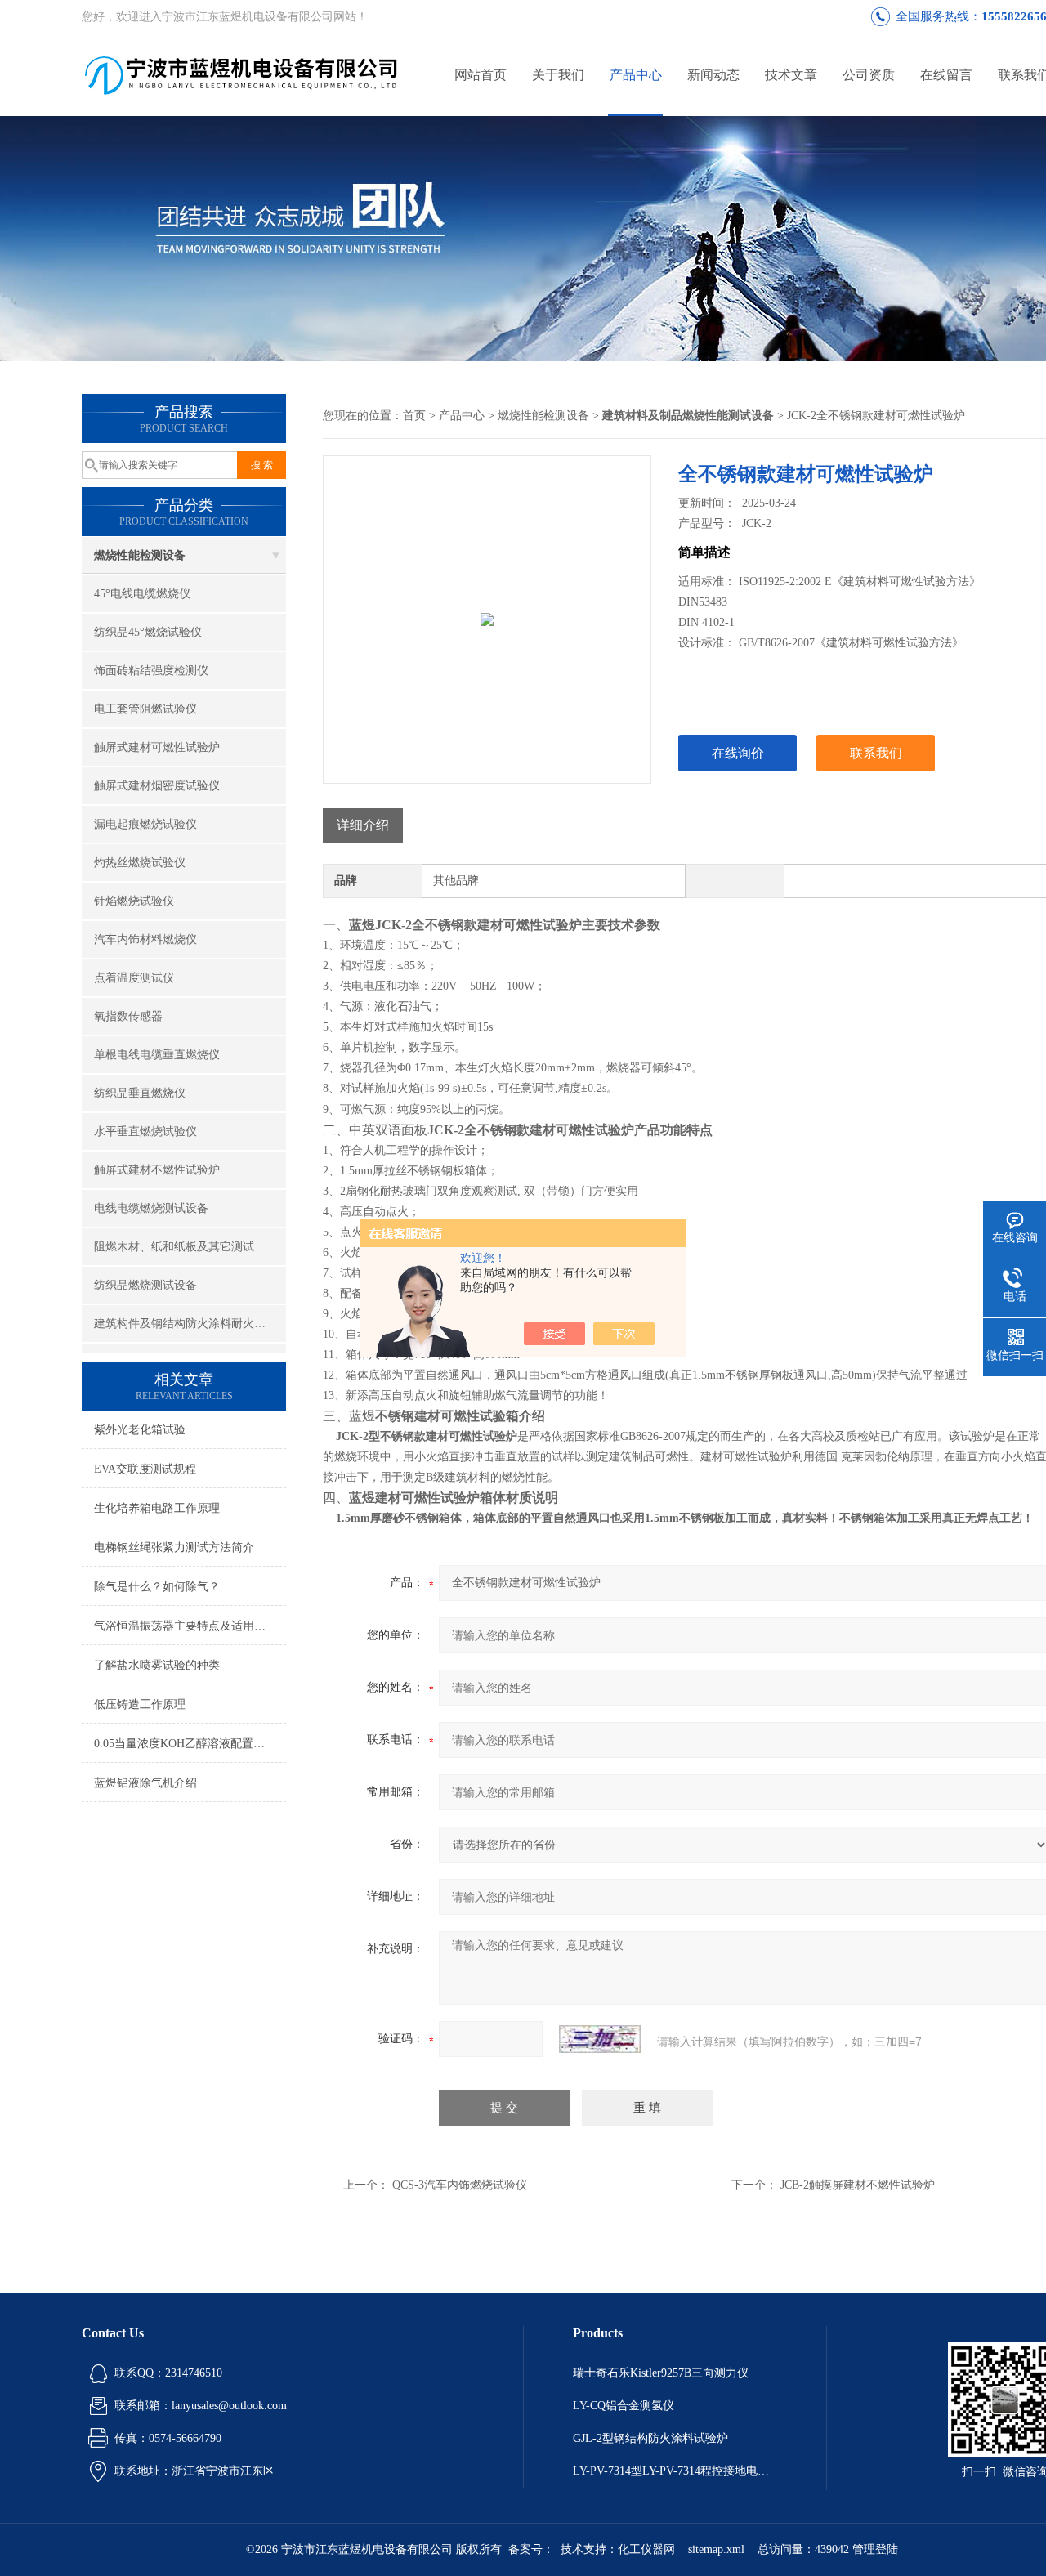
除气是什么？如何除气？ (157, 1587)
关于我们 (558, 75)
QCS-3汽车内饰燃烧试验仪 (460, 2185)
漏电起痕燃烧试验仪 (145, 824)
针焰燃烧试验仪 (134, 901)
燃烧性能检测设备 (140, 555)
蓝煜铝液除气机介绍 (145, 1783)
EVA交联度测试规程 (145, 1469)
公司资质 (869, 75)
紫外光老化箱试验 (140, 1430)
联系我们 (876, 753)
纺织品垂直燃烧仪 (140, 1093)
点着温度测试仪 (134, 978)
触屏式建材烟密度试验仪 (157, 786)
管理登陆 (875, 2549)
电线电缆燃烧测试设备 (151, 1208)
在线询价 (738, 753)
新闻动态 (713, 75)
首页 (414, 416)
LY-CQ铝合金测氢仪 (624, 2406)
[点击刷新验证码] (600, 2039)
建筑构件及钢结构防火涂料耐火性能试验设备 (190, 1324)
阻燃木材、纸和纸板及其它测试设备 (186, 1247)
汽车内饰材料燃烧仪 (145, 939)
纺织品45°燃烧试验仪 (148, 632)
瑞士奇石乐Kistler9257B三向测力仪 (661, 2373)
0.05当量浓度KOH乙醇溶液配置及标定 (190, 1744)
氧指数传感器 (128, 1016)
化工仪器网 (646, 2549)
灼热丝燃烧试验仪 (140, 863)
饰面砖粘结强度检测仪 (151, 671)
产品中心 (636, 75)
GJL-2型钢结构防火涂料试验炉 (650, 2438)
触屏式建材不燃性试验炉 (157, 1170)
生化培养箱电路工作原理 (157, 1508)
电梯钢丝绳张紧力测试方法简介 (174, 1547)
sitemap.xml (716, 2549)
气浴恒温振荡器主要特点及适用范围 (186, 1626)
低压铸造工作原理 (140, 1704)
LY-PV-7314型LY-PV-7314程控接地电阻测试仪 (675, 2471)
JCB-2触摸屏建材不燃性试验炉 (858, 2185)
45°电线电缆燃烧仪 (142, 594)
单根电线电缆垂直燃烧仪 (157, 1055)
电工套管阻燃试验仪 (145, 709)
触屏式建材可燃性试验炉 (157, 747)
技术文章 (791, 75)
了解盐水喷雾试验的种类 (157, 1665)
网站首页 (481, 75)
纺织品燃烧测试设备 (145, 1285)
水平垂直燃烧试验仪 (145, 1131)
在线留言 (946, 75)
